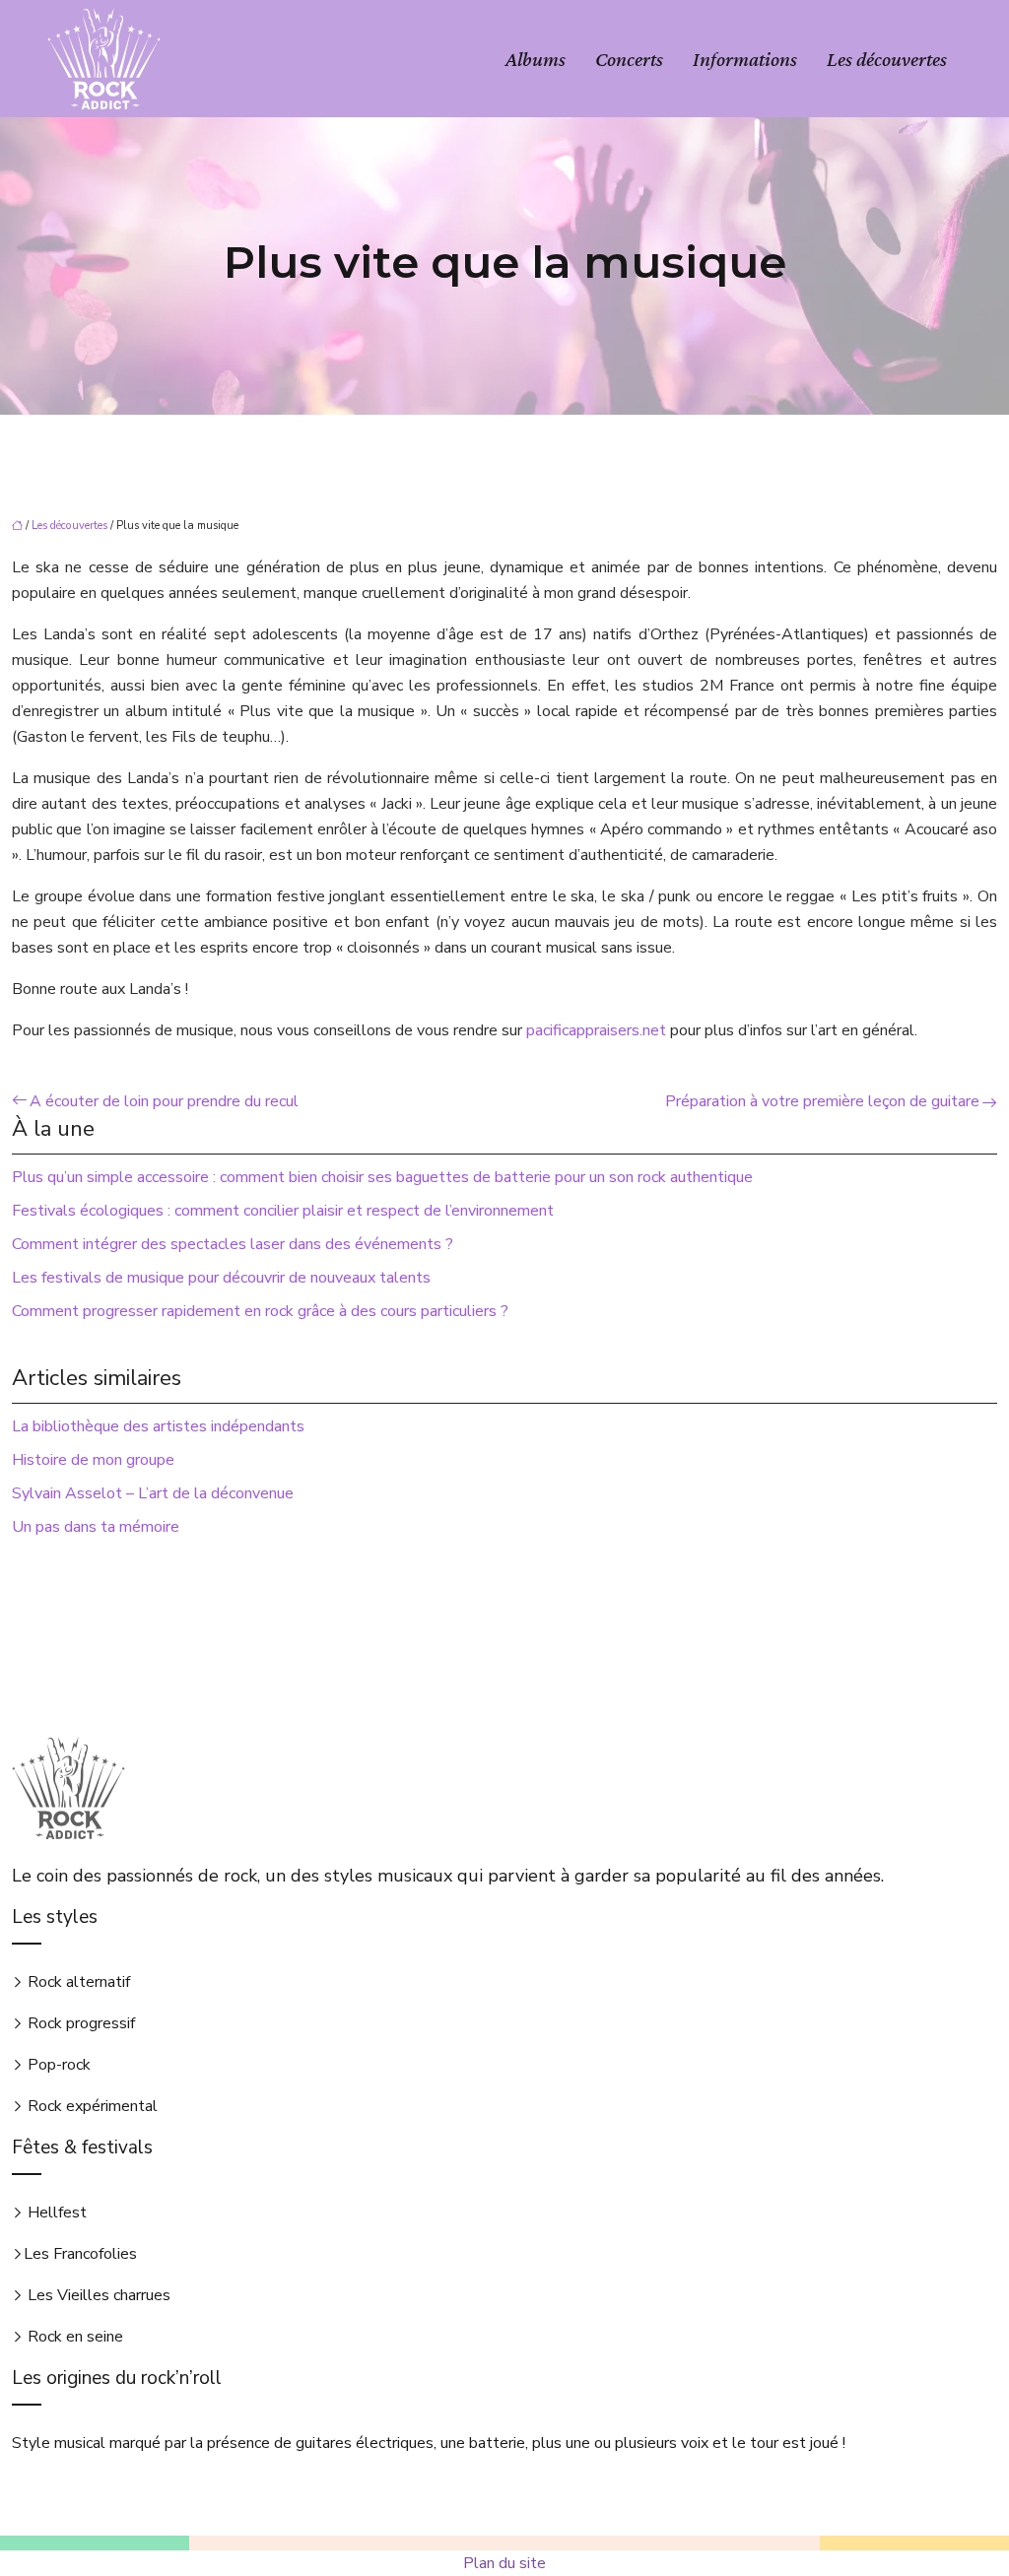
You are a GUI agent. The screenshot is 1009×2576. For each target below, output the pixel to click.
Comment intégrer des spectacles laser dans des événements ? (233, 1244)
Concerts (629, 59)
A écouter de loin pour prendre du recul (164, 1101)
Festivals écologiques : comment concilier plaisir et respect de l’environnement (283, 1211)
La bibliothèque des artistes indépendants (158, 1426)
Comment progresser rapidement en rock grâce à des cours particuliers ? (260, 1311)
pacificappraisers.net (596, 1030)
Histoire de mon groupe (93, 1460)
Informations (745, 59)
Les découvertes (887, 59)
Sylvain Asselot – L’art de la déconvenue (153, 1493)
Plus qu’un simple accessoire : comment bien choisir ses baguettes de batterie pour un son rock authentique (382, 1177)
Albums (536, 59)
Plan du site (504, 2563)
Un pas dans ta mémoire (96, 1527)
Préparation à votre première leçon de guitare (822, 1101)
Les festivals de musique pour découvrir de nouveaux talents (221, 1278)
